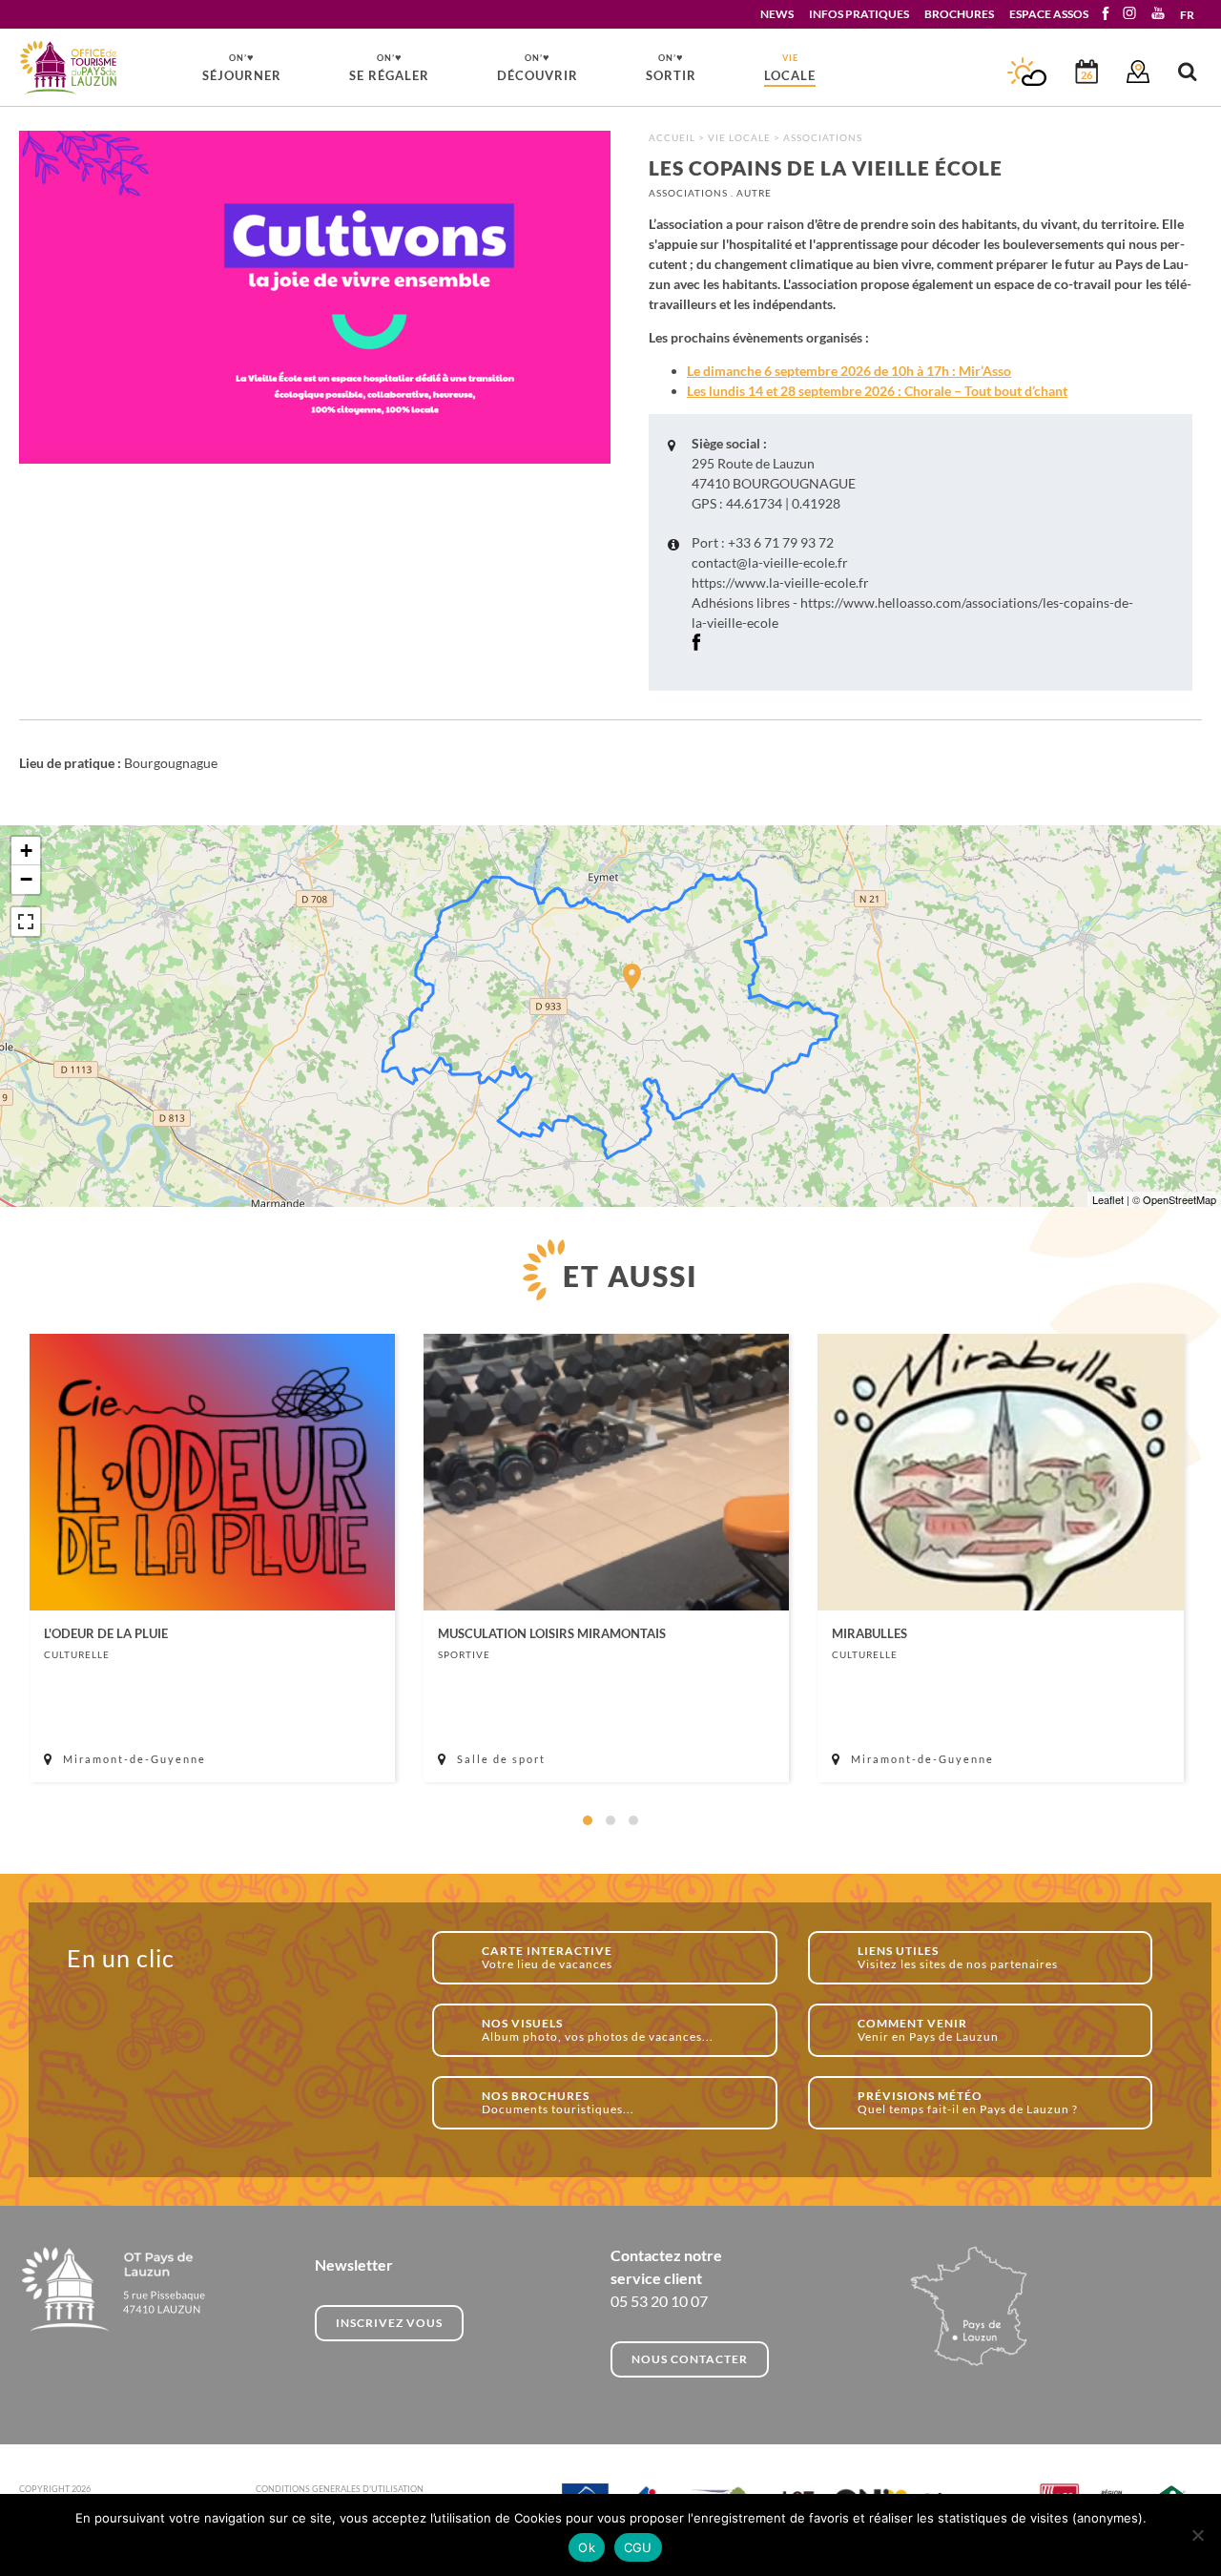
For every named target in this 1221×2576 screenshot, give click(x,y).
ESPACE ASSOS (1049, 14)
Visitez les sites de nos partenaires (958, 1957)
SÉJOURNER (242, 67)
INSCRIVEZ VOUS (389, 2323)
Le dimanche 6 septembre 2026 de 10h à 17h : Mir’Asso (849, 371)
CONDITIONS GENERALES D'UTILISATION (340, 2489)
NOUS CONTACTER (690, 2359)
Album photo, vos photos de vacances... (598, 2030)
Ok (587, 2547)
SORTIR (671, 67)
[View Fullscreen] (26, 922)
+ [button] (26, 851)
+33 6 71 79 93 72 (781, 542)
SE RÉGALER (389, 67)
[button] (588, 1820)
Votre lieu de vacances (547, 1957)
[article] (212, 1558)
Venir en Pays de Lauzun (928, 2030)
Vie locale (739, 137)
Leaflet (1108, 1199)
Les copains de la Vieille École (69, 68)
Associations (823, 137)
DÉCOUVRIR (538, 67)
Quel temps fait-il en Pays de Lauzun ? (968, 2102)
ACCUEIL (672, 137)
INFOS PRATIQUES (859, 14)
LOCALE (790, 68)
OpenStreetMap (1180, 1199)
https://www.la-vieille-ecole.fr (780, 582)
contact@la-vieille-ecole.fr (770, 562)
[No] (1197, 2535)
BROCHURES (959, 14)
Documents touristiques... (558, 2102)
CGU (638, 2547)
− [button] (26, 879)
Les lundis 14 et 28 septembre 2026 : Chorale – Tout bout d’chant (877, 391)
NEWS (777, 14)
